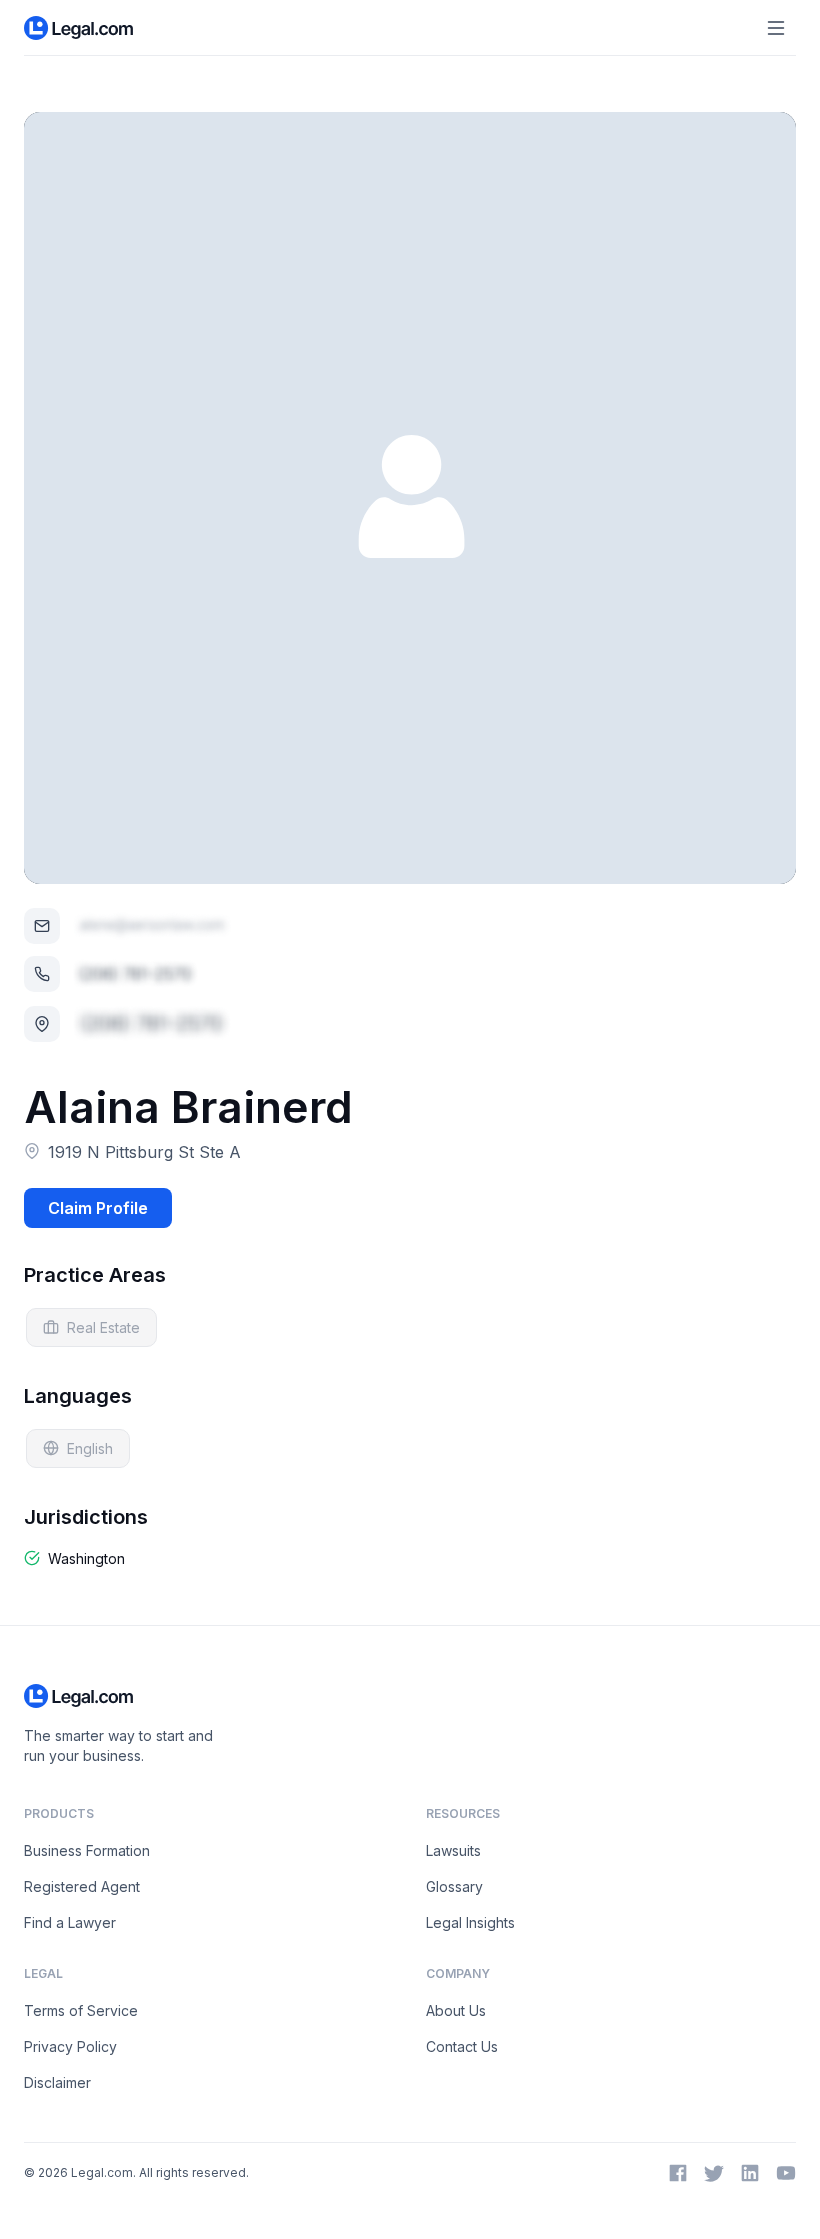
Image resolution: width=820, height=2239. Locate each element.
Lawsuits (453, 1850)
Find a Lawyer (70, 1922)
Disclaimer (57, 2082)
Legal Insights (470, 1922)
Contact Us (462, 2046)
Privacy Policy (70, 2046)
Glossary (454, 1886)
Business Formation (87, 1850)
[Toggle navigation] (776, 28)
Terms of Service (81, 2010)
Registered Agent (82, 1886)
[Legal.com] (79, 28)
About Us (456, 2010)
